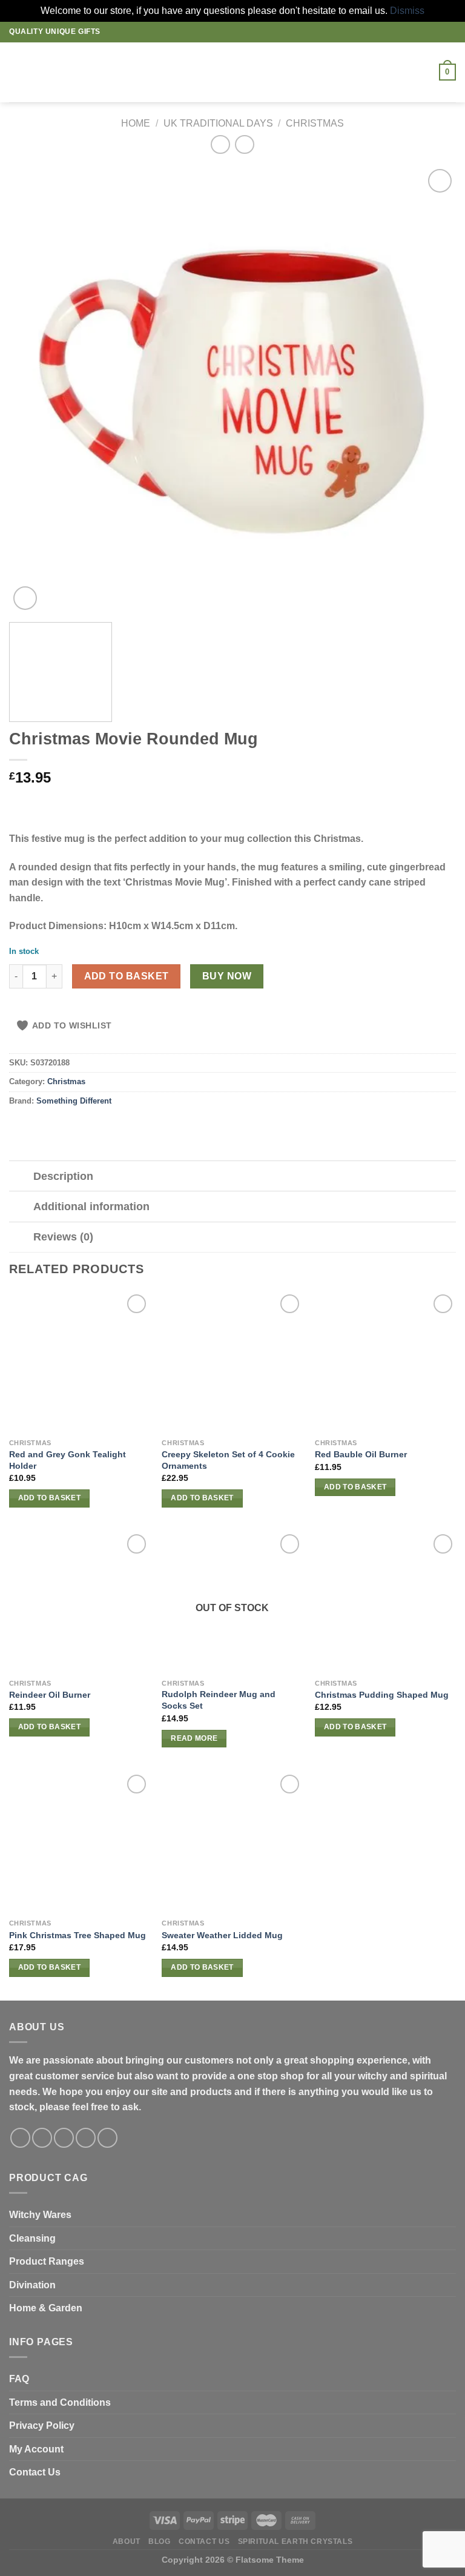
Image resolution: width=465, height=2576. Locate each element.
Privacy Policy (42, 2425)
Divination (32, 2285)
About (127, 2541)
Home (136, 123)
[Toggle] (21, 1177)
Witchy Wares (40, 2215)
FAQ (19, 2379)
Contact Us (35, 2472)
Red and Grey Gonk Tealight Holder (68, 1460)
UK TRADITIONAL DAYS (218, 123)
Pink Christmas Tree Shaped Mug (77, 1935)
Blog (159, 2541)
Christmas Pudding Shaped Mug (382, 1695)
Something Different (74, 1101)
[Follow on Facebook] (20, 2138)
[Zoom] (25, 598)
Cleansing (32, 2238)
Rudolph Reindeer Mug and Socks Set (219, 1700)
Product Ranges (47, 2261)
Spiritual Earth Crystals (295, 2541)
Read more (194, 1738)
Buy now (227, 976)
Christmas (315, 123)
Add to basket (127, 976)
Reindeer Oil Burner (50, 1695)
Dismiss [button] (407, 11)
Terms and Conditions (60, 2402)
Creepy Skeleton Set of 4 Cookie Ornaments (228, 1460)
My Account (36, 2449)
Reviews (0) (63, 1237)
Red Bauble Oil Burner (361, 1454)
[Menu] (16, 72)
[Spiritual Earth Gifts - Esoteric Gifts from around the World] (233, 72)
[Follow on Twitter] (64, 2138)
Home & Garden (46, 2308)
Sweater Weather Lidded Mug (222, 1935)
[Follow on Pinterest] (107, 2138)
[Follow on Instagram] (42, 2138)
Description (63, 1176)
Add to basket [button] (50, 1498)
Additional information (91, 1207)
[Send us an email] (86, 2138)
